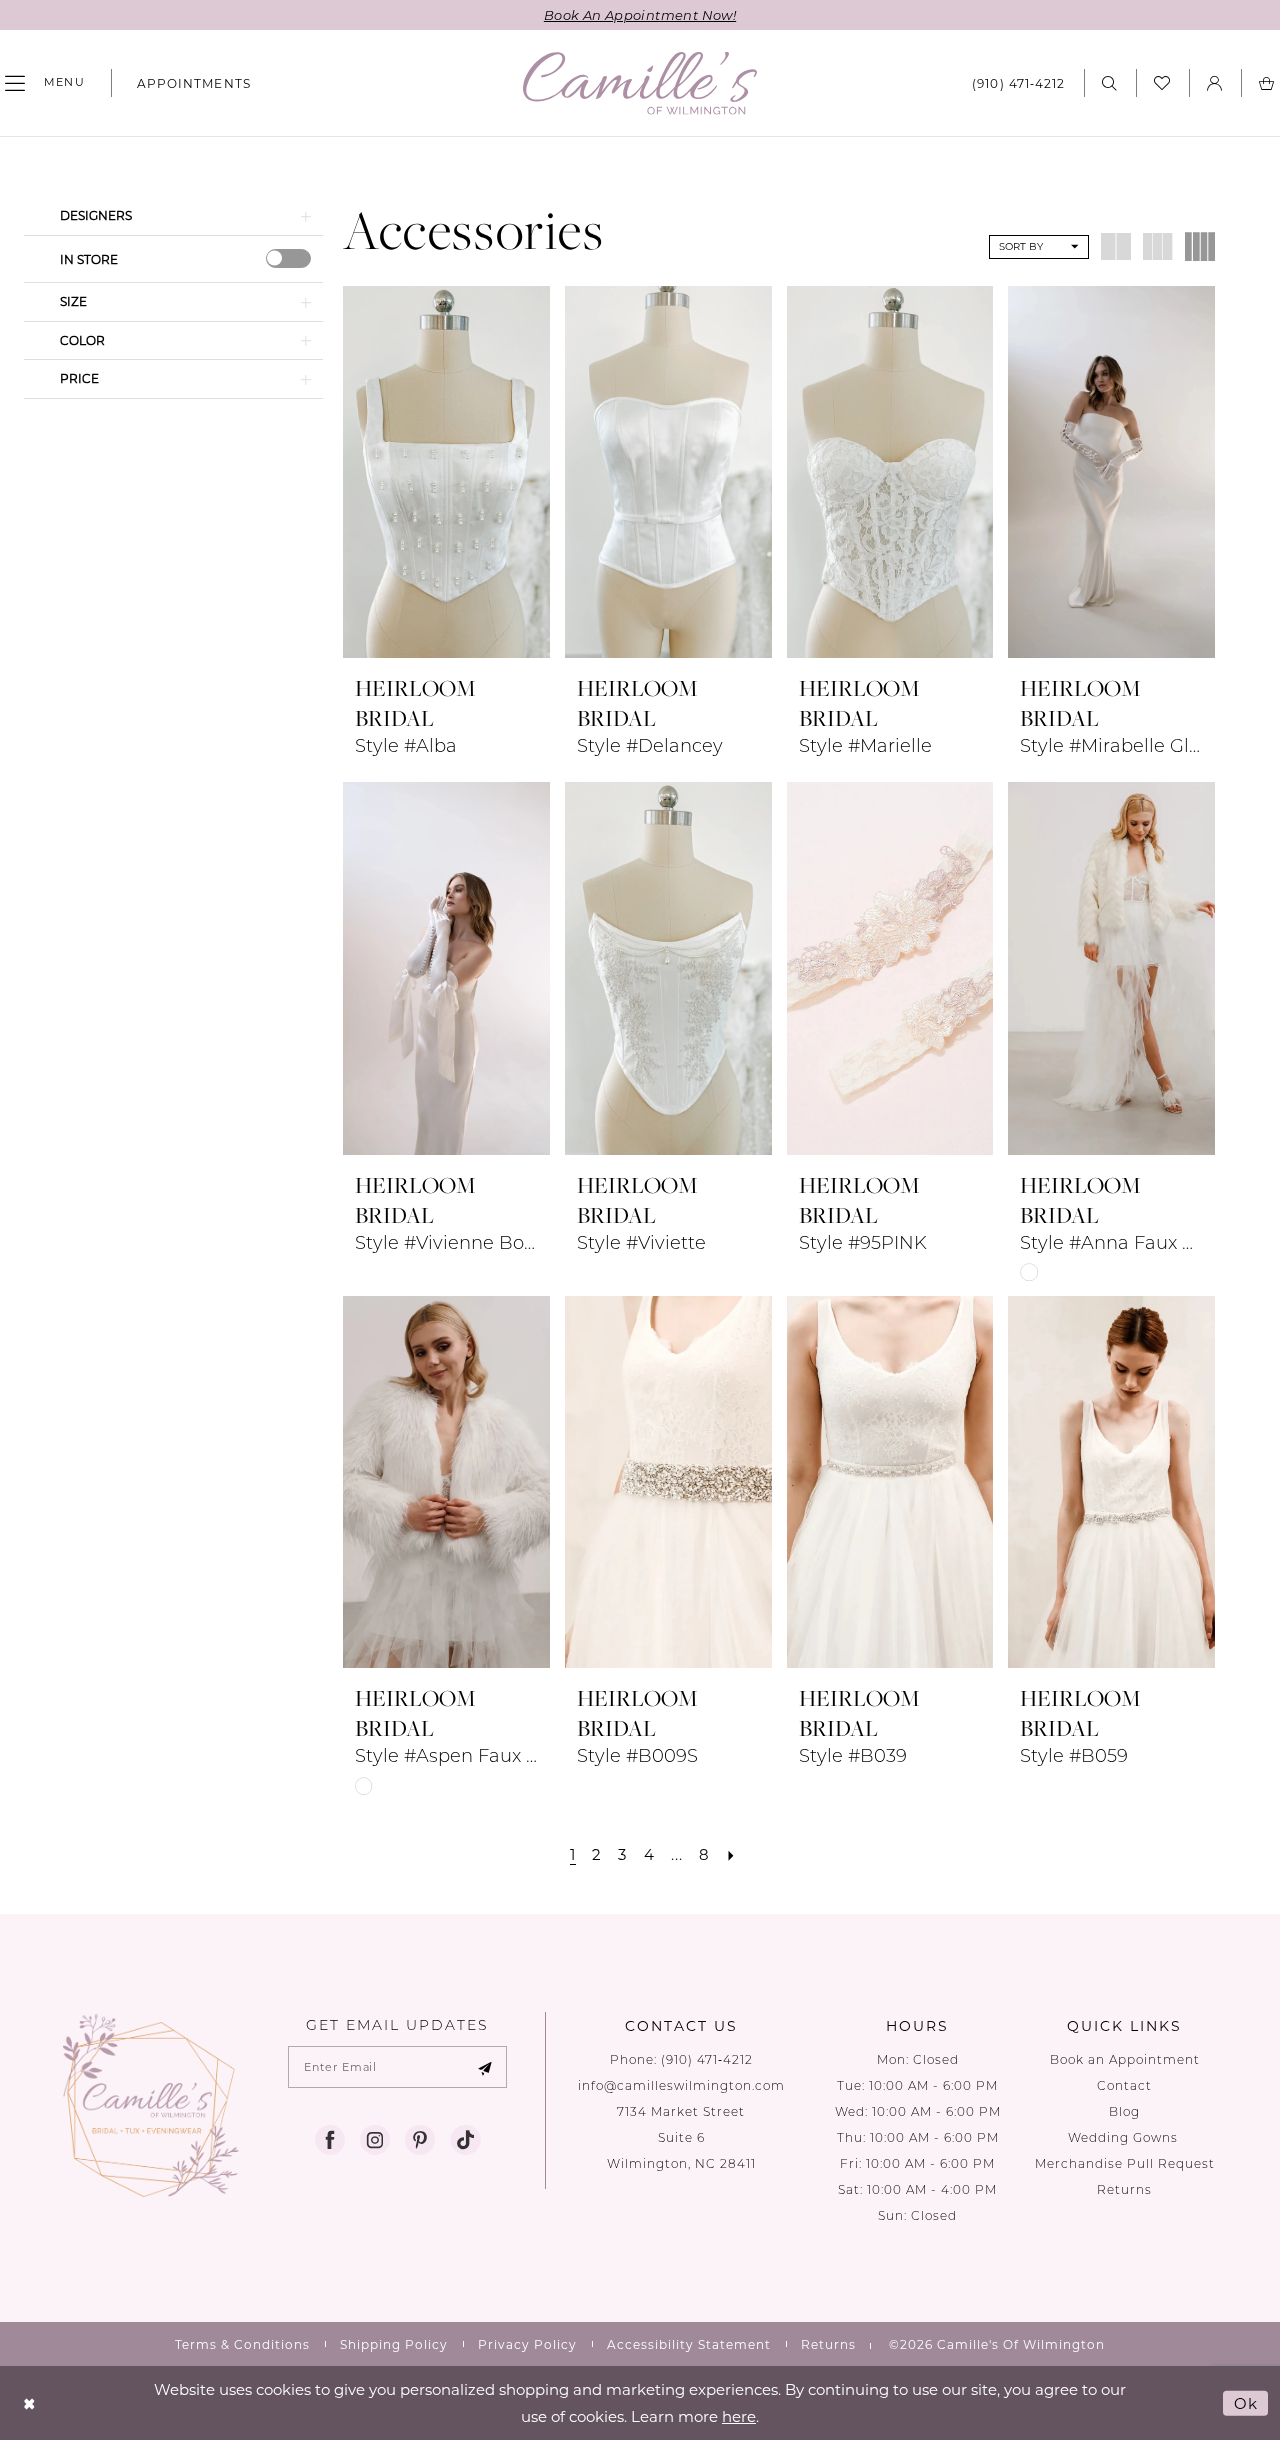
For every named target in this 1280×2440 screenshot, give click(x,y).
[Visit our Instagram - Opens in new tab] (375, 2140)
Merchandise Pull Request (1125, 2163)
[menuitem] (186, 83)
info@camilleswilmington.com (681, 2085)
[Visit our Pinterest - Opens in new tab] (420, 2140)
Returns (1124, 2189)
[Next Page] (731, 1854)
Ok (1246, 2403)
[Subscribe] (485, 2067)
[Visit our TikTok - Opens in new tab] (465, 2140)
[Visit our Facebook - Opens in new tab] (330, 2140)
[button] (1215, 82)
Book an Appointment (1125, 2059)
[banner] (640, 83)
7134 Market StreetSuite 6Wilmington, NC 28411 (681, 2137)
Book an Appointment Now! (640, 14)
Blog (1124, 2111)
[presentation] (288, 258)
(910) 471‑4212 (707, 2059)
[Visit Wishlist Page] (1162, 83)
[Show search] (1110, 82)
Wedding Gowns (1125, 2137)
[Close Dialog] (29, 2403)
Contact (1124, 2085)
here (739, 2416)
